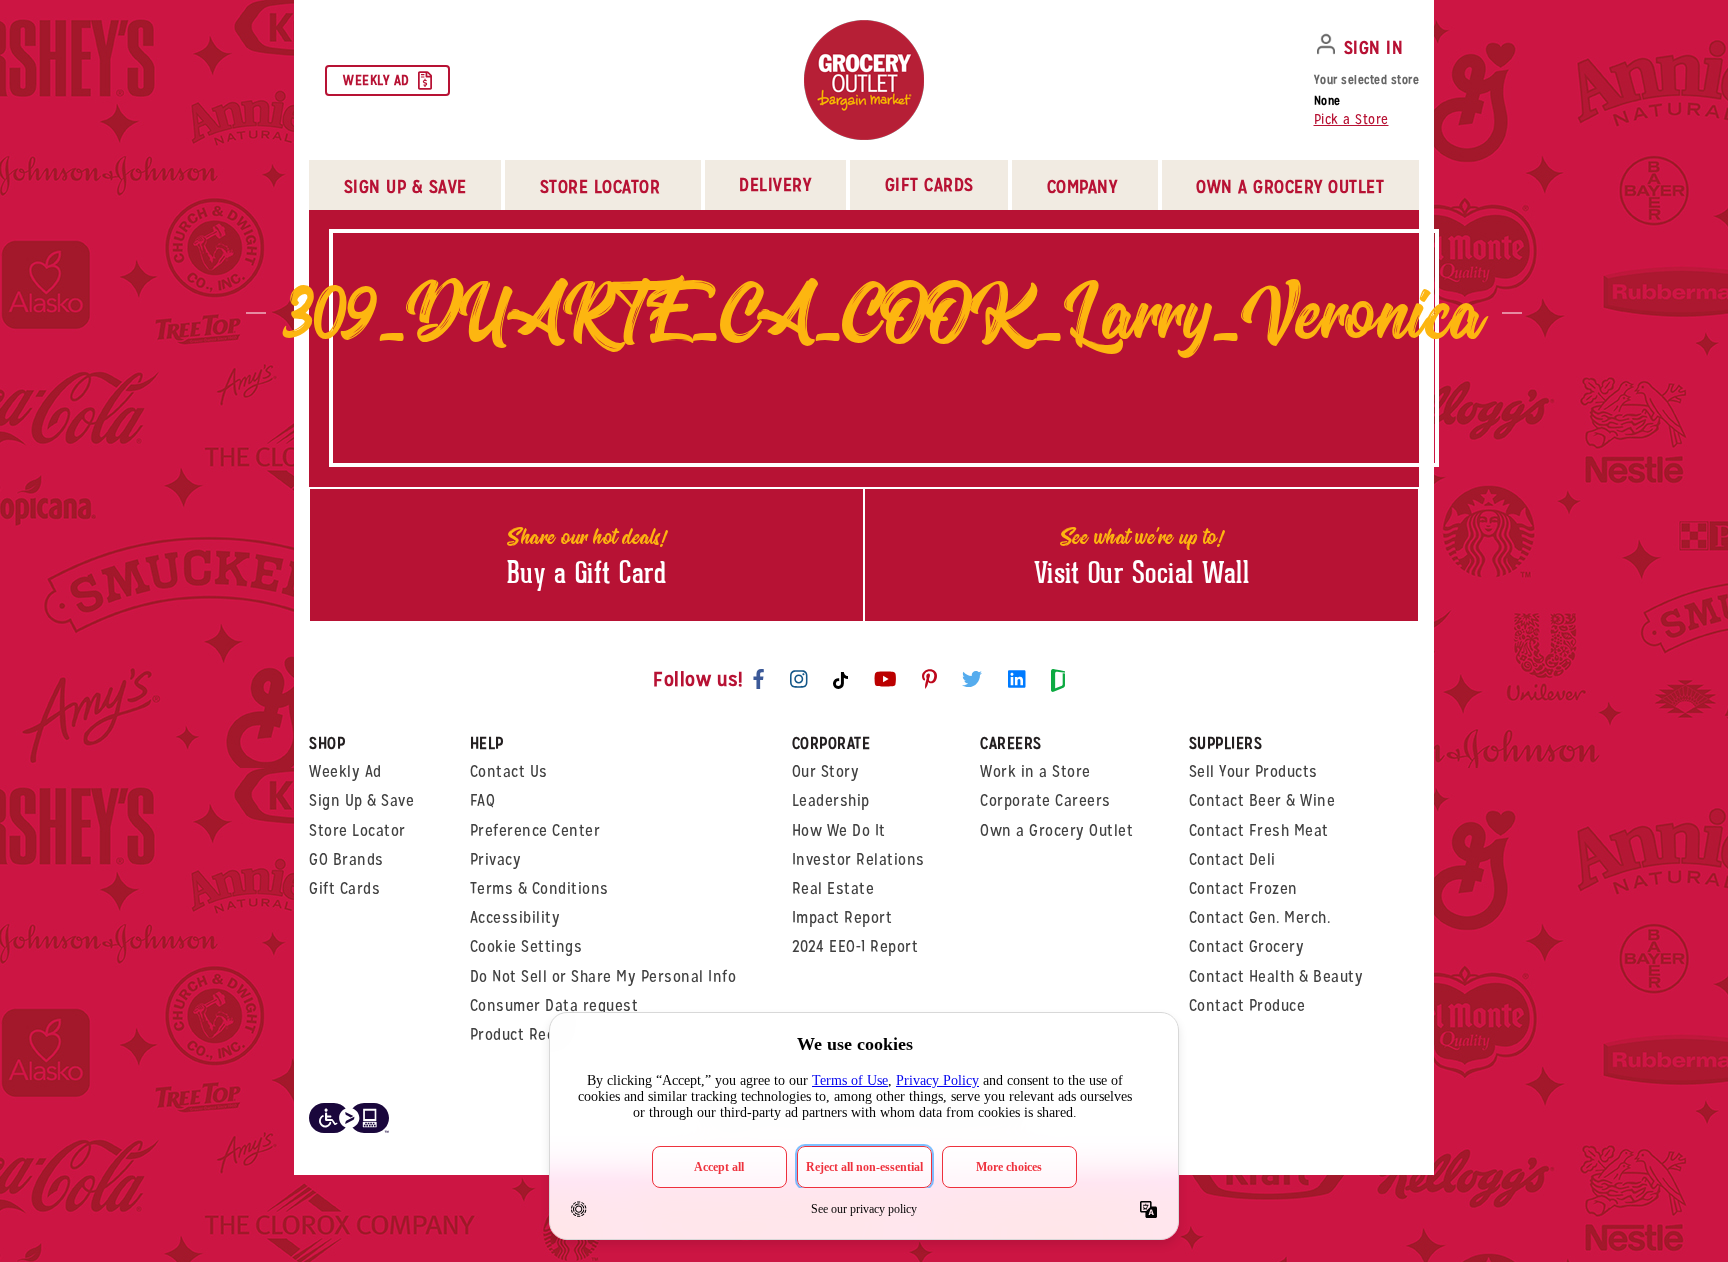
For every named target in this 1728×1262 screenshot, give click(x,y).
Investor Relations (858, 859)
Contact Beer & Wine (1262, 800)
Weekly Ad (376, 80)
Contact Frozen (1243, 888)
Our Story (826, 771)
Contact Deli (1232, 859)
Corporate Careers (1045, 800)
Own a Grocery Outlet (1056, 830)
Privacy (496, 859)
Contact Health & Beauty (1276, 976)
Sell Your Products (1253, 771)
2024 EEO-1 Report (855, 946)
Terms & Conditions (539, 888)
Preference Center (535, 830)
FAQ (483, 800)
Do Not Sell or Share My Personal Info (603, 976)
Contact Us (509, 771)
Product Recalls (525, 1034)
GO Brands (346, 859)
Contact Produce (1247, 1005)
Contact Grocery (1247, 946)
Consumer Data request (554, 1005)
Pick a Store (1351, 119)
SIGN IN (1374, 47)
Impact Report (842, 917)
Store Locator (357, 830)
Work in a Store (1035, 771)
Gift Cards (929, 184)
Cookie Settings (526, 946)
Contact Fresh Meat (1259, 830)
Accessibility (515, 917)
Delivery (775, 184)
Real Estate (833, 888)
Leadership (831, 800)
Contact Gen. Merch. (1260, 917)
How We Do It (839, 830)
